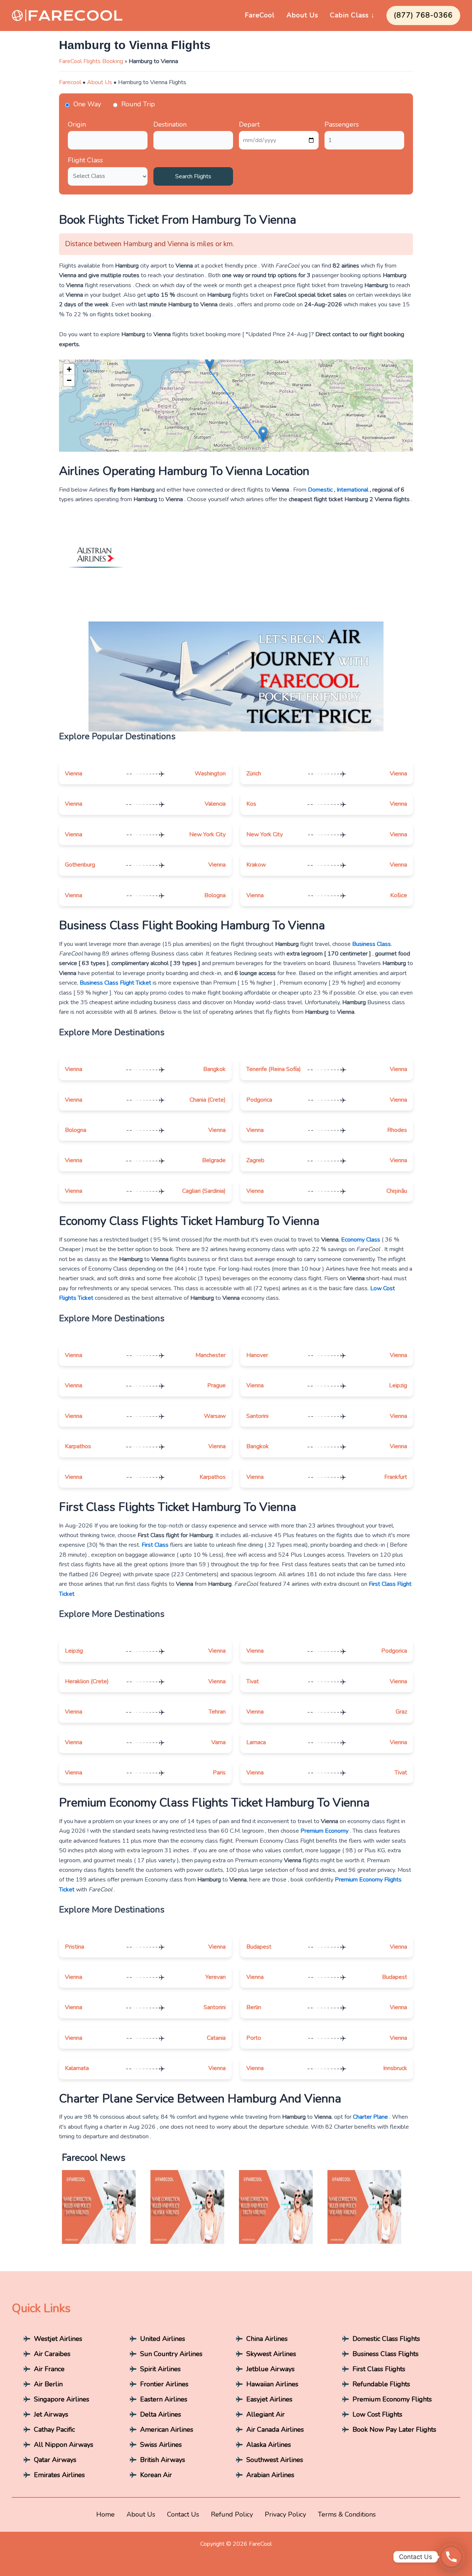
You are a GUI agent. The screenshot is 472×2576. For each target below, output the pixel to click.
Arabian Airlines (270, 2475)
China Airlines (267, 2339)
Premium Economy (324, 1831)
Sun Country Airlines (171, 2354)
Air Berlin (48, 2384)
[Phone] (451, 2557)
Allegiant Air (265, 2414)
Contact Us (183, 2514)
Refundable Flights (381, 2384)
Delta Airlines (161, 2414)
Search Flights (193, 176)
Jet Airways (51, 2414)
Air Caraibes (52, 2354)
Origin (77, 124)
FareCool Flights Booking (91, 61)
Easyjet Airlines (269, 2399)
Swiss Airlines (161, 2445)
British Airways (163, 2460)
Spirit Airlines (160, 2369)
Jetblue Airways (270, 2369)
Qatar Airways (55, 2460)
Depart (249, 124)
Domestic (320, 490)
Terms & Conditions (347, 2514)
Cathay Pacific (54, 2429)
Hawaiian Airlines (272, 2384)
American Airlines (167, 2429)
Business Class (372, 944)
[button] (210, 363)
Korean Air (156, 2475)
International (353, 490)
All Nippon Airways (64, 2445)
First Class (155, 1545)
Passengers (342, 124)
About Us (302, 15)
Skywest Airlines (271, 2354)
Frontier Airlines (164, 2384)
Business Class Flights (386, 2354)
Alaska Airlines (269, 2445)
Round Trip (138, 104)
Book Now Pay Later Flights (394, 2429)
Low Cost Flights (377, 2414)
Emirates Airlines (59, 2475)
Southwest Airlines (275, 2460)
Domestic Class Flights (386, 2339)
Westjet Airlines (58, 2339)
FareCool (260, 15)
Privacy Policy (285, 2514)
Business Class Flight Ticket (115, 983)
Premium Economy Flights (392, 2399)
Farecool (70, 82)
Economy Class (361, 1240)
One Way (87, 104)
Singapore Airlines (62, 2399)
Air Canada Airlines (275, 2429)
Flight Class (85, 160)
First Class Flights (379, 2369)
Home (105, 2514)
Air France (49, 2369)
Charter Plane (370, 2117)
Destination (170, 124)
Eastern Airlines (164, 2399)
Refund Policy (232, 2514)
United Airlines (163, 2339)
